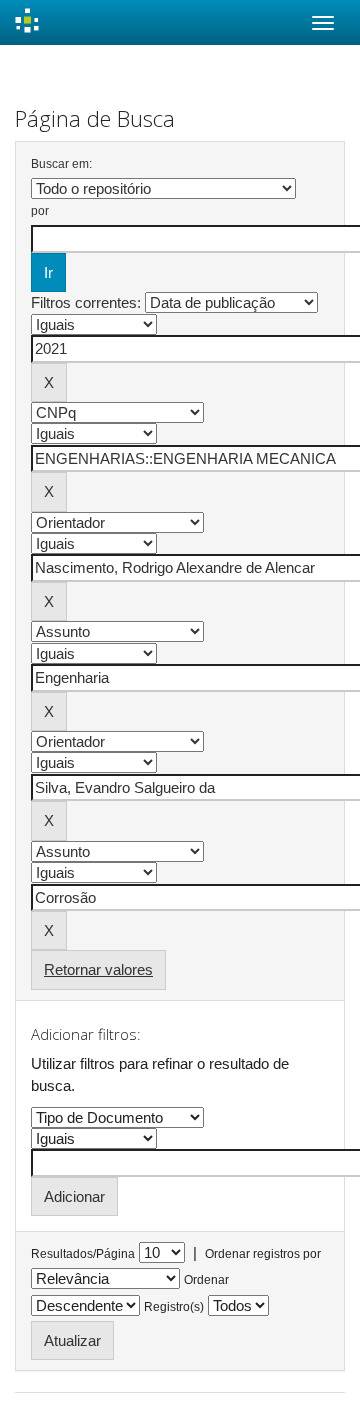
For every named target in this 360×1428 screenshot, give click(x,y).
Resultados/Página (83, 1254)
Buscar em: (61, 164)
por (40, 211)
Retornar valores (98, 969)
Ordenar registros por (263, 1254)
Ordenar (206, 1280)
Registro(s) (174, 1307)
